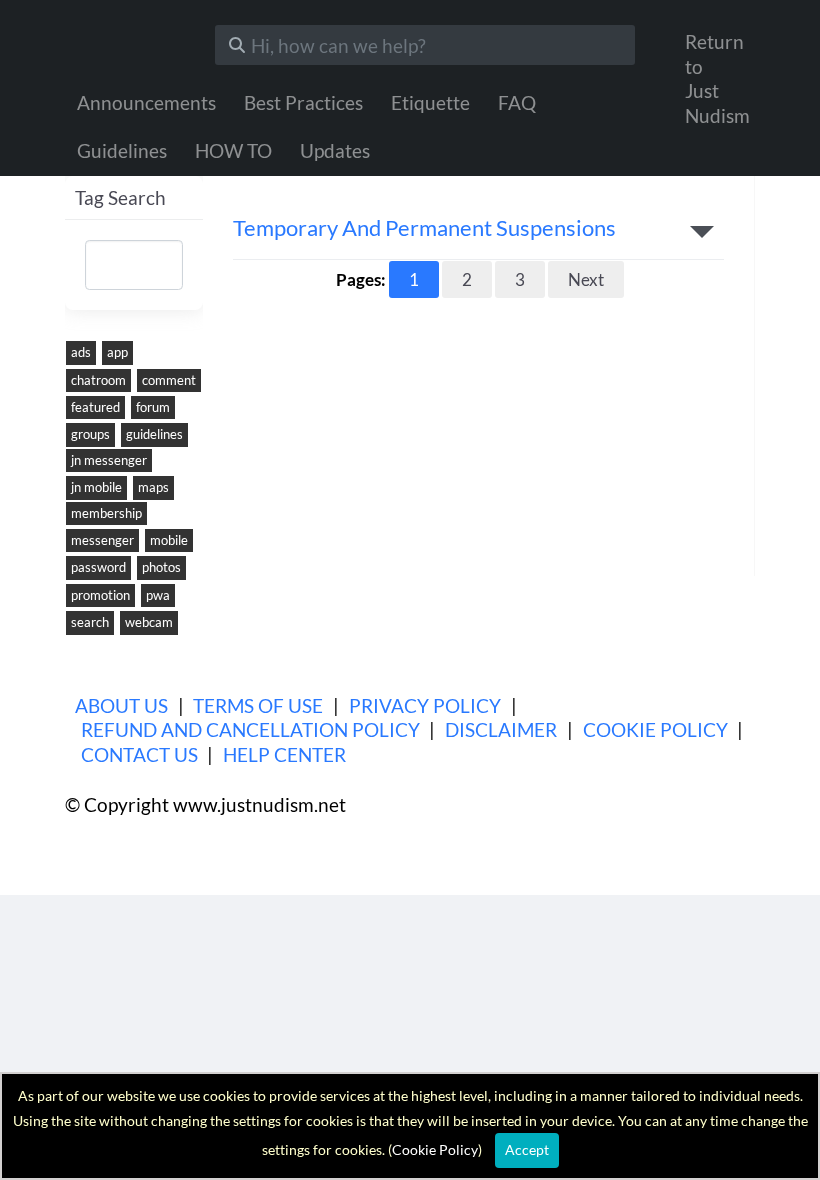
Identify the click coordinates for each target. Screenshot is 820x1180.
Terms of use (258, 705)
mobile (169, 540)
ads (81, 352)
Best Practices (303, 102)
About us (121, 705)
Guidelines (122, 150)
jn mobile (96, 487)
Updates (335, 150)
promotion (100, 595)
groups (90, 434)
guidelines (154, 434)
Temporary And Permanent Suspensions (424, 228)
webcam (149, 622)
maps (153, 487)
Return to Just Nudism (717, 78)
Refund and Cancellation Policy (250, 729)
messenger (102, 540)
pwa (158, 595)
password (98, 567)
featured (95, 407)
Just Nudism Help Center (125, 40)
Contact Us (139, 754)
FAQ (517, 102)
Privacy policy (425, 705)
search (90, 622)
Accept (527, 1149)
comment (169, 380)
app (117, 352)
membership (106, 513)
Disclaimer (501, 729)
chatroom (98, 380)
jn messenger (109, 460)
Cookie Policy (655, 729)
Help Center (284, 754)
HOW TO (233, 150)
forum (153, 407)
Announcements (146, 102)
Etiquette (430, 102)
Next (586, 279)
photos (161, 567)
